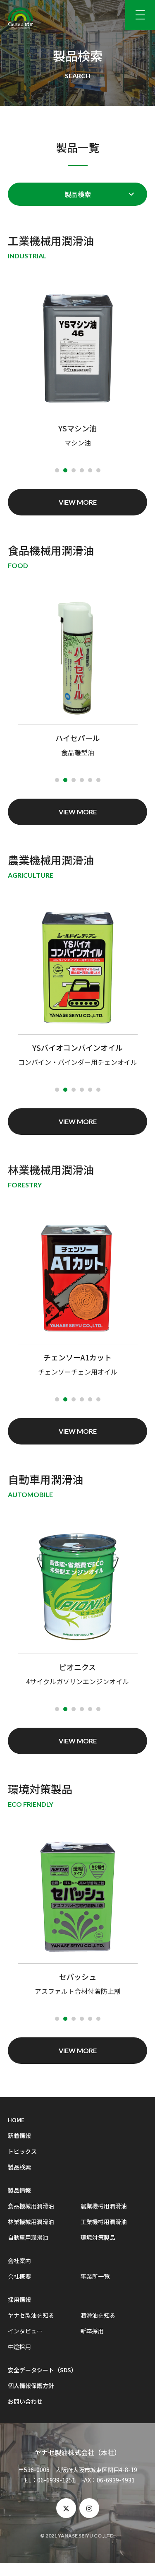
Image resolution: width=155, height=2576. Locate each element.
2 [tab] (65, 470)
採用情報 (19, 2299)
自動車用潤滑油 (28, 2237)
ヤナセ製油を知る (31, 2315)
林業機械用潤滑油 (31, 2222)
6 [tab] (98, 470)
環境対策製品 (98, 2237)
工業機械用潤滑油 (104, 2222)
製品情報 (19, 2190)
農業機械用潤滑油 (104, 2206)
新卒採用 (92, 2331)
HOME (16, 2120)
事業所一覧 (95, 2276)
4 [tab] (82, 470)
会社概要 (19, 2276)
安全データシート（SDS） (42, 2370)
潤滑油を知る (98, 2315)
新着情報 (19, 2135)
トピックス (22, 2151)
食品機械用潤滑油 (31, 2206)
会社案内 (19, 2261)
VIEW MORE (78, 502)
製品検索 (78, 194)
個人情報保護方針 (31, 2386)
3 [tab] (74, 470)
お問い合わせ (25, 2401)
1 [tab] (57, 470)
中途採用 (19, 2347)
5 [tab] (90, 470)
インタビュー (25, 2331)
